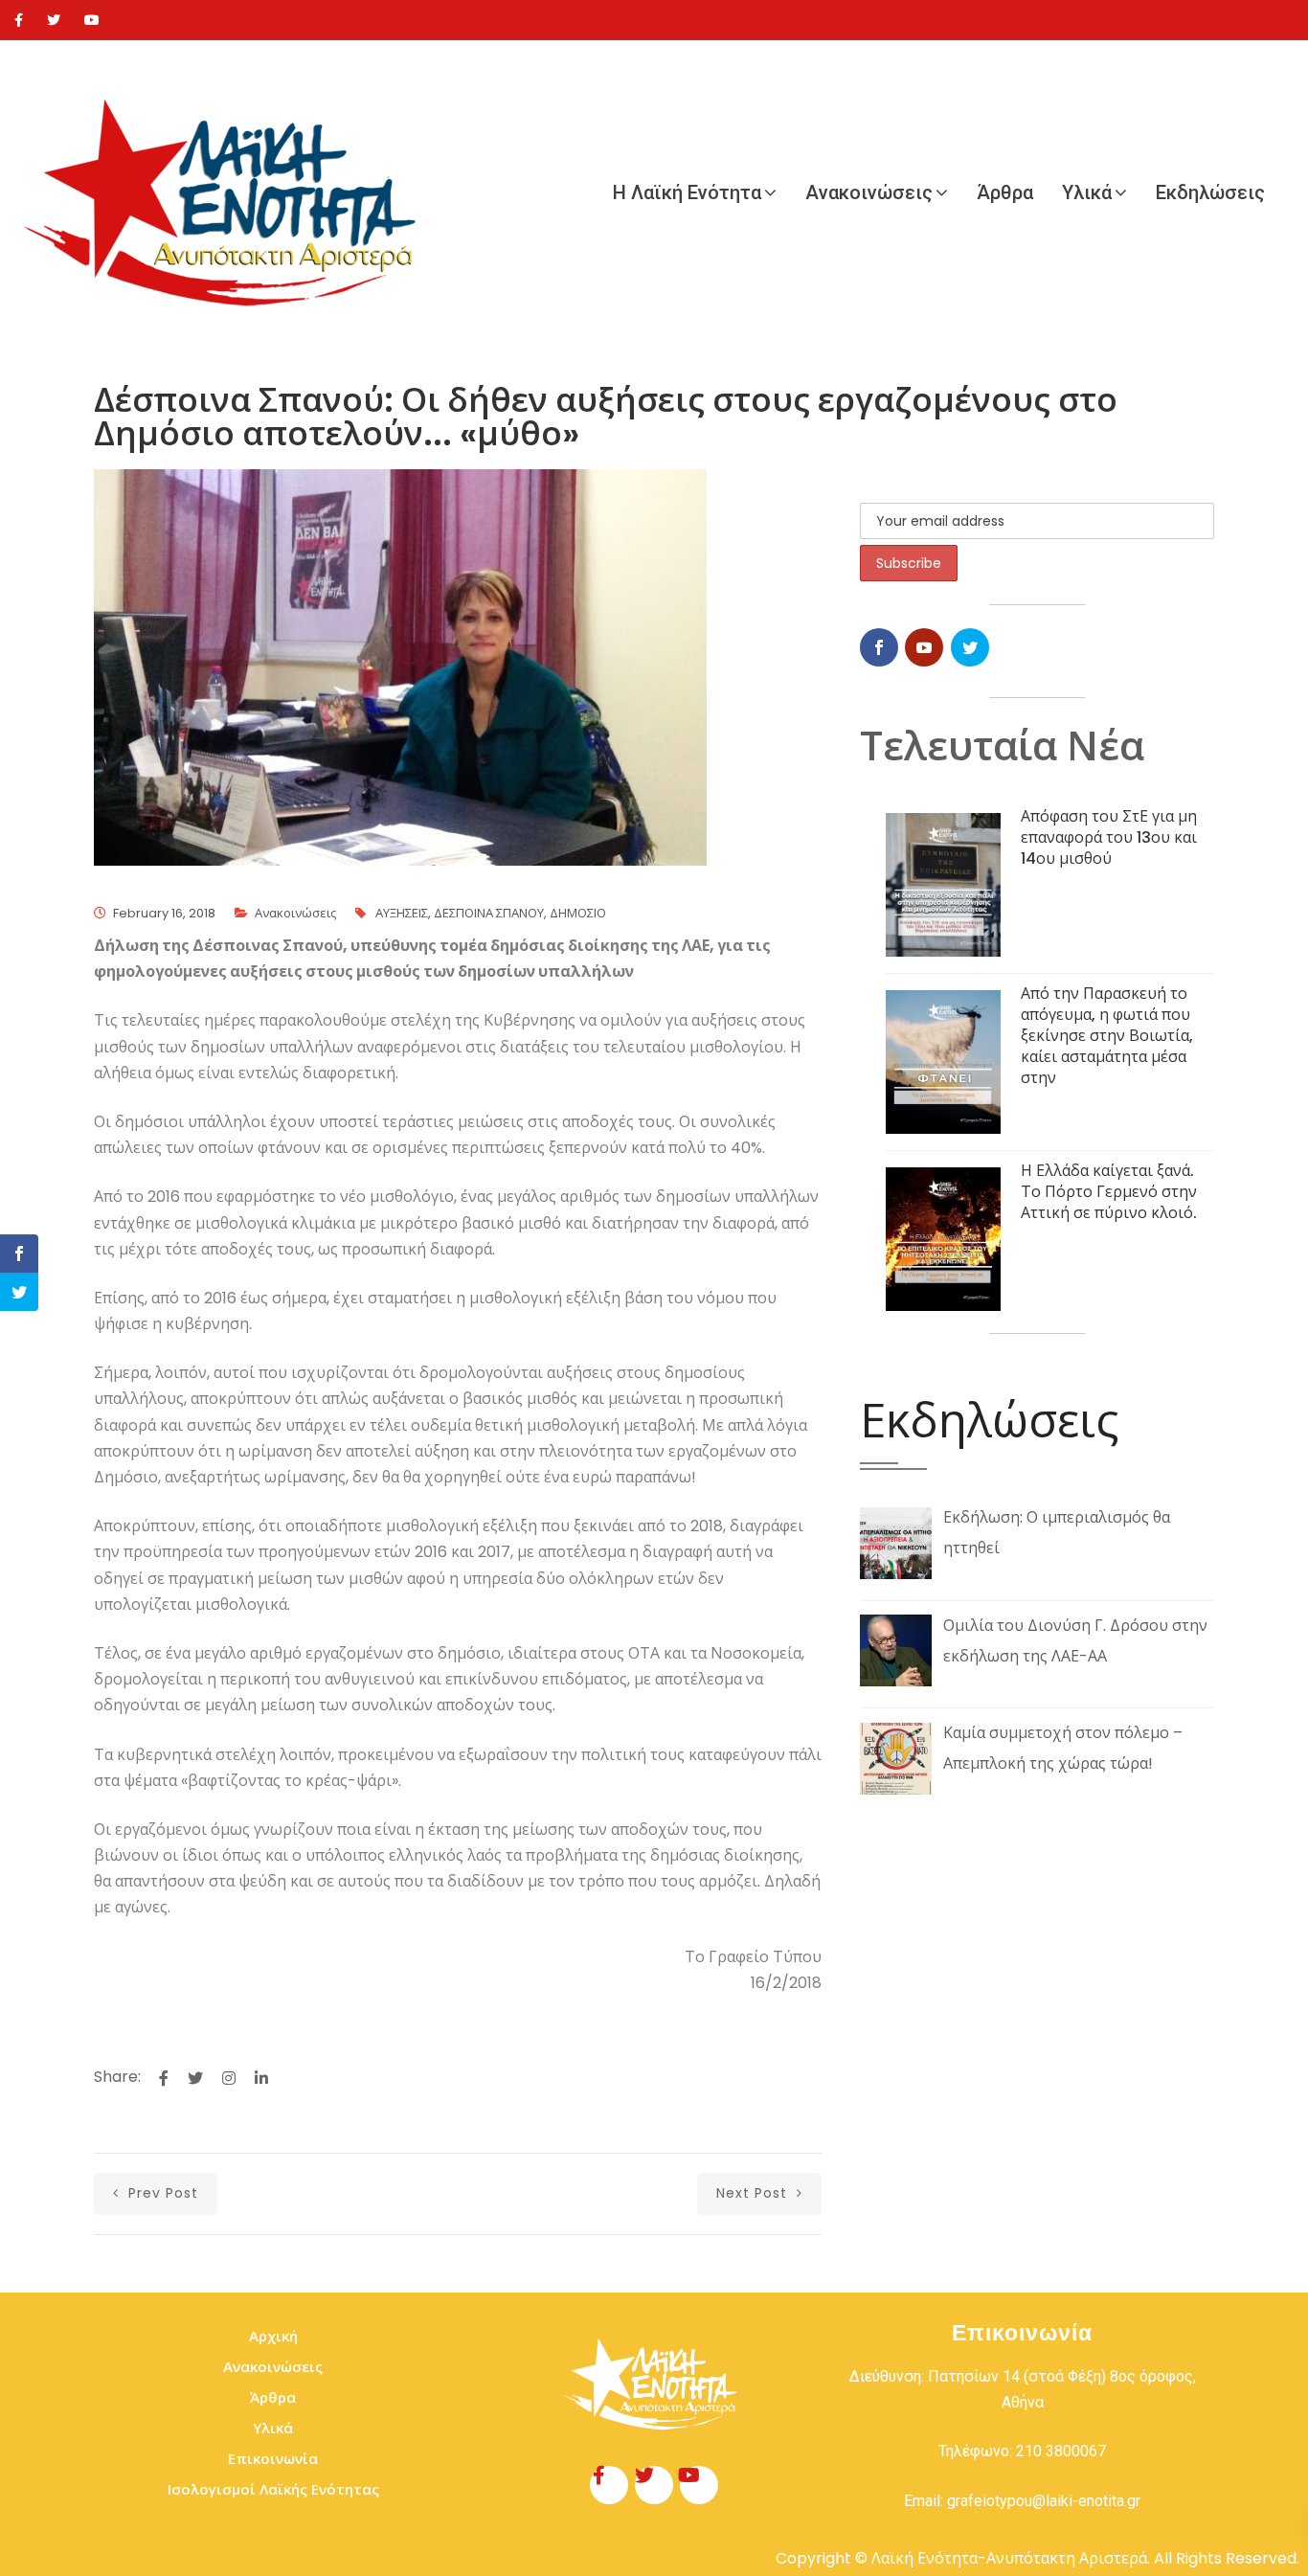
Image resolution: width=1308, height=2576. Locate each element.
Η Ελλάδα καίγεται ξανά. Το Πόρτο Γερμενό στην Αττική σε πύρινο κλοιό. (1109, 1192)
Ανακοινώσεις (869, 192)
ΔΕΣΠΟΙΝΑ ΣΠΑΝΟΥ (489, 913)
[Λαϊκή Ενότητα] (230, 192)
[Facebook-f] (609, 2485)
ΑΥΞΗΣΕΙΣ (402, 913)
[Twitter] (54, 20)
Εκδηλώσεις (1210, 192)
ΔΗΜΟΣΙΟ (578, 913)
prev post (161, 2193)
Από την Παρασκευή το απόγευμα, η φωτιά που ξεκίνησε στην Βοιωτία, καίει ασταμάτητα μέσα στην (1107, 1036)
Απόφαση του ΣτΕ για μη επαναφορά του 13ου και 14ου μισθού (1109, 837)
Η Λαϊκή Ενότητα (687, 192)
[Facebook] (19, 20)
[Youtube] (92, 20)
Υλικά (1087, 192)
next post (754, 2193)
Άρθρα (1005, 192)
